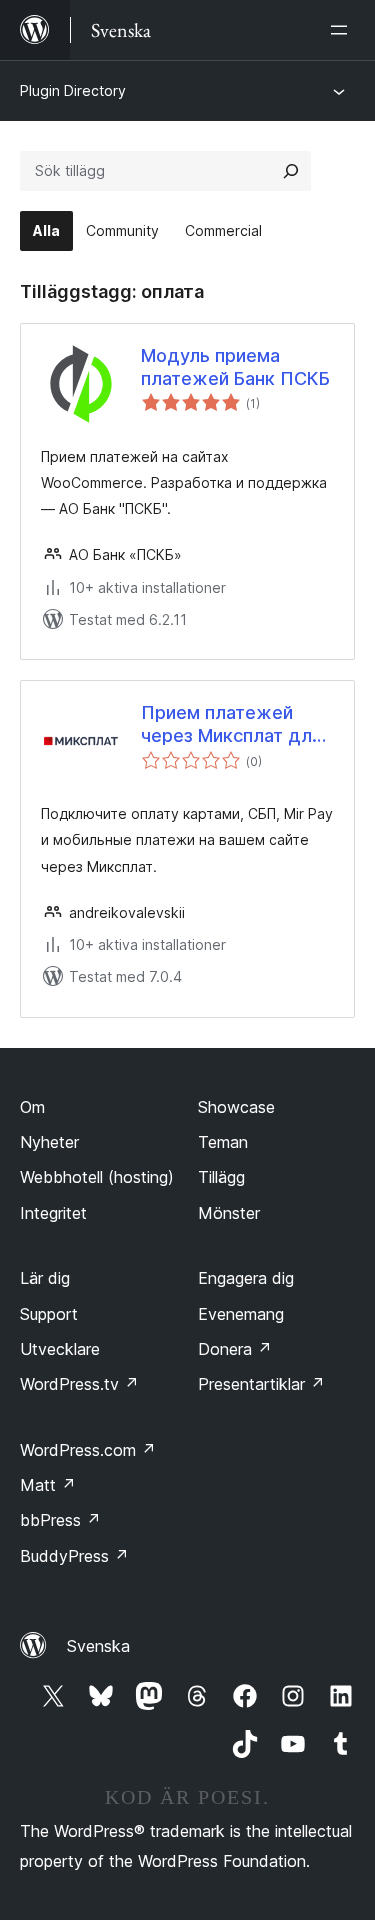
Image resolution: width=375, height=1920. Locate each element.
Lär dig (45, 1278)
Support (49, 1314)
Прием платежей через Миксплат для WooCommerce (231, 725)
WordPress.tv (79, 1384)
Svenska (98, 1646)
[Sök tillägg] (291, 171)
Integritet (53, 1213)
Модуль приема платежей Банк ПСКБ (235, 367)
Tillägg (221, 1177)
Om (32, 1107)
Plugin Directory (73, 90)
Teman (223, 1142)
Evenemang (241, 1314)
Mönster (229, 1213)
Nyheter (49, 1142)
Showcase (236, 1107)
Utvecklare (60, 1349)
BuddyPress (74, 1556)
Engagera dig (246, 1278)
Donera (235, 1349)
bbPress (60, 1520)
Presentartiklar (261, 1384)
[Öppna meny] (343, 30)
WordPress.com (88, 1450)
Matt (48, 1485)
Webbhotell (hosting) (97, 1177)
